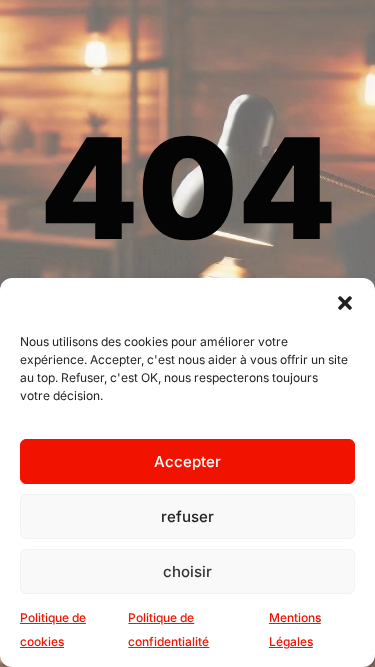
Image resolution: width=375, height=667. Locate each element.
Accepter (187, 461)
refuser (187, 516)
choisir (187, 571)
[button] (345, 303)
